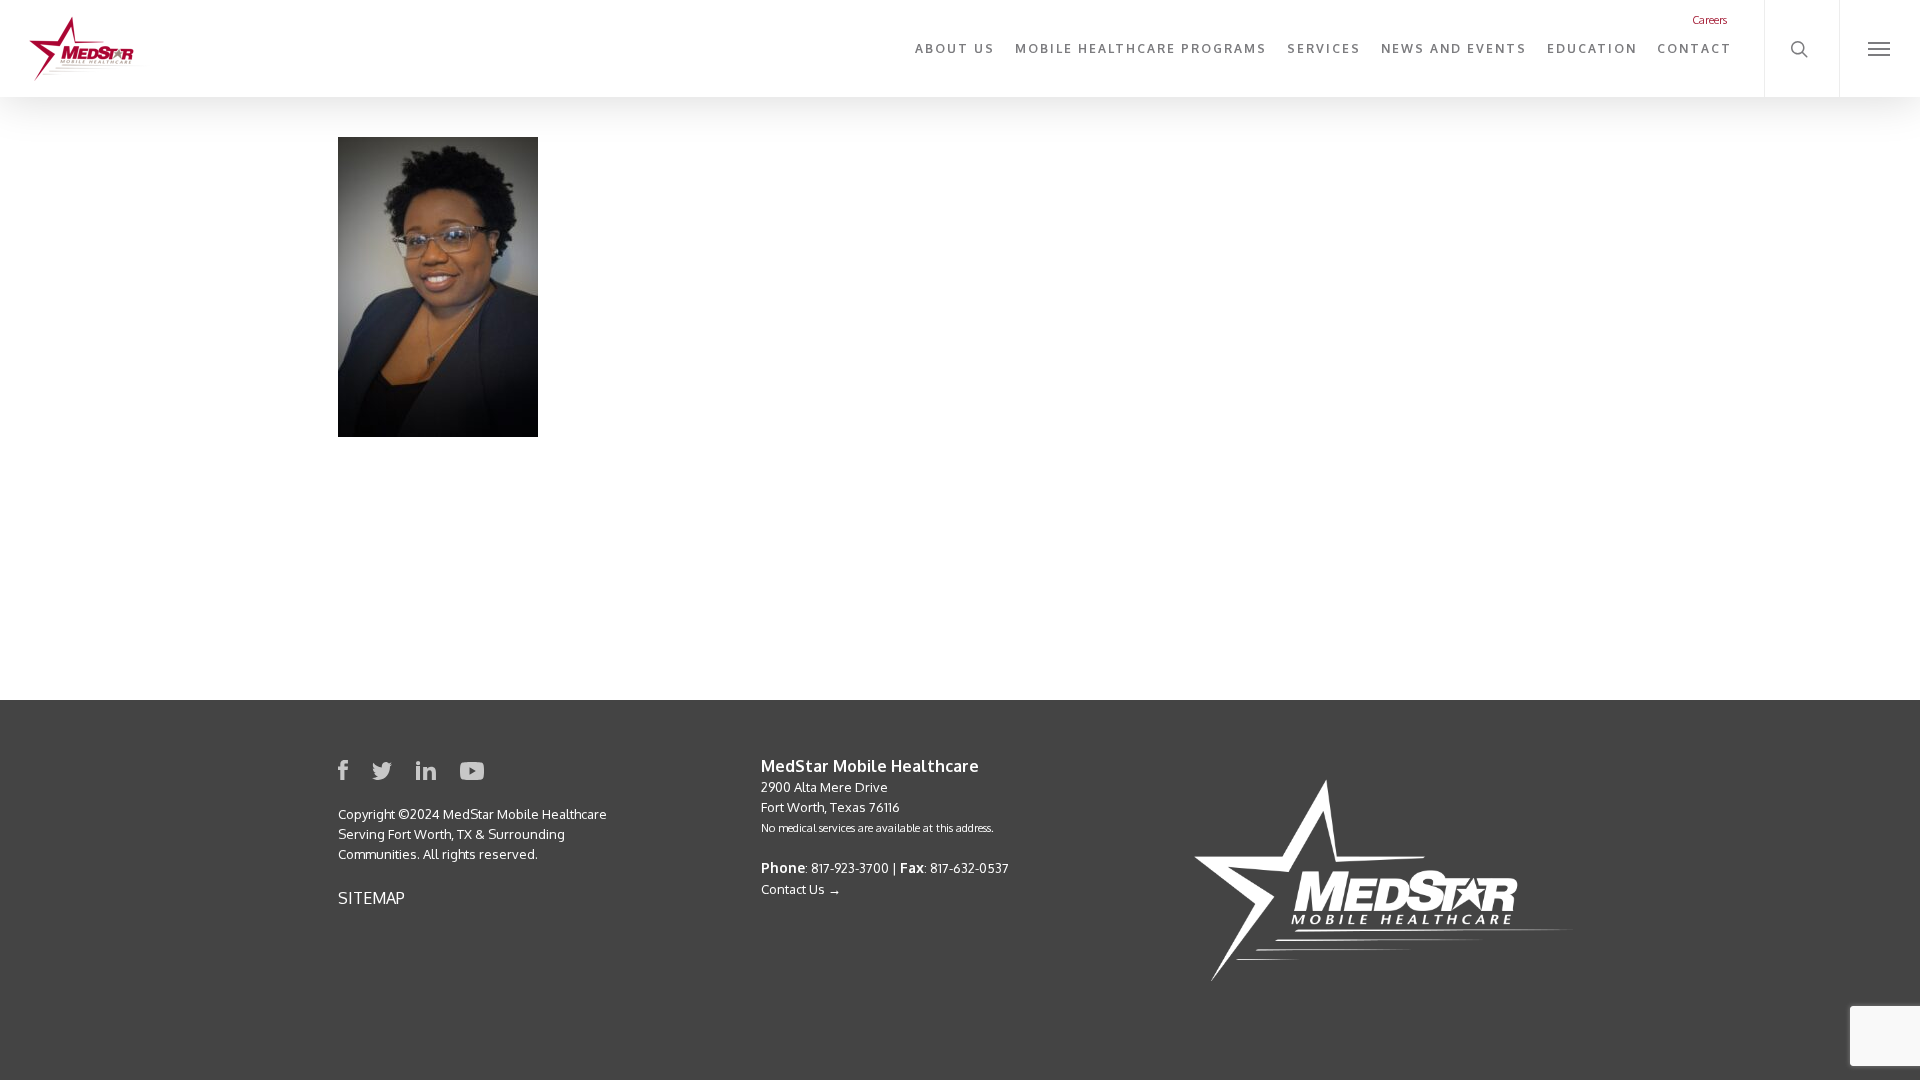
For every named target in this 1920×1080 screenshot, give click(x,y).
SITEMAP (371, 898)
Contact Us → (801, 889)
